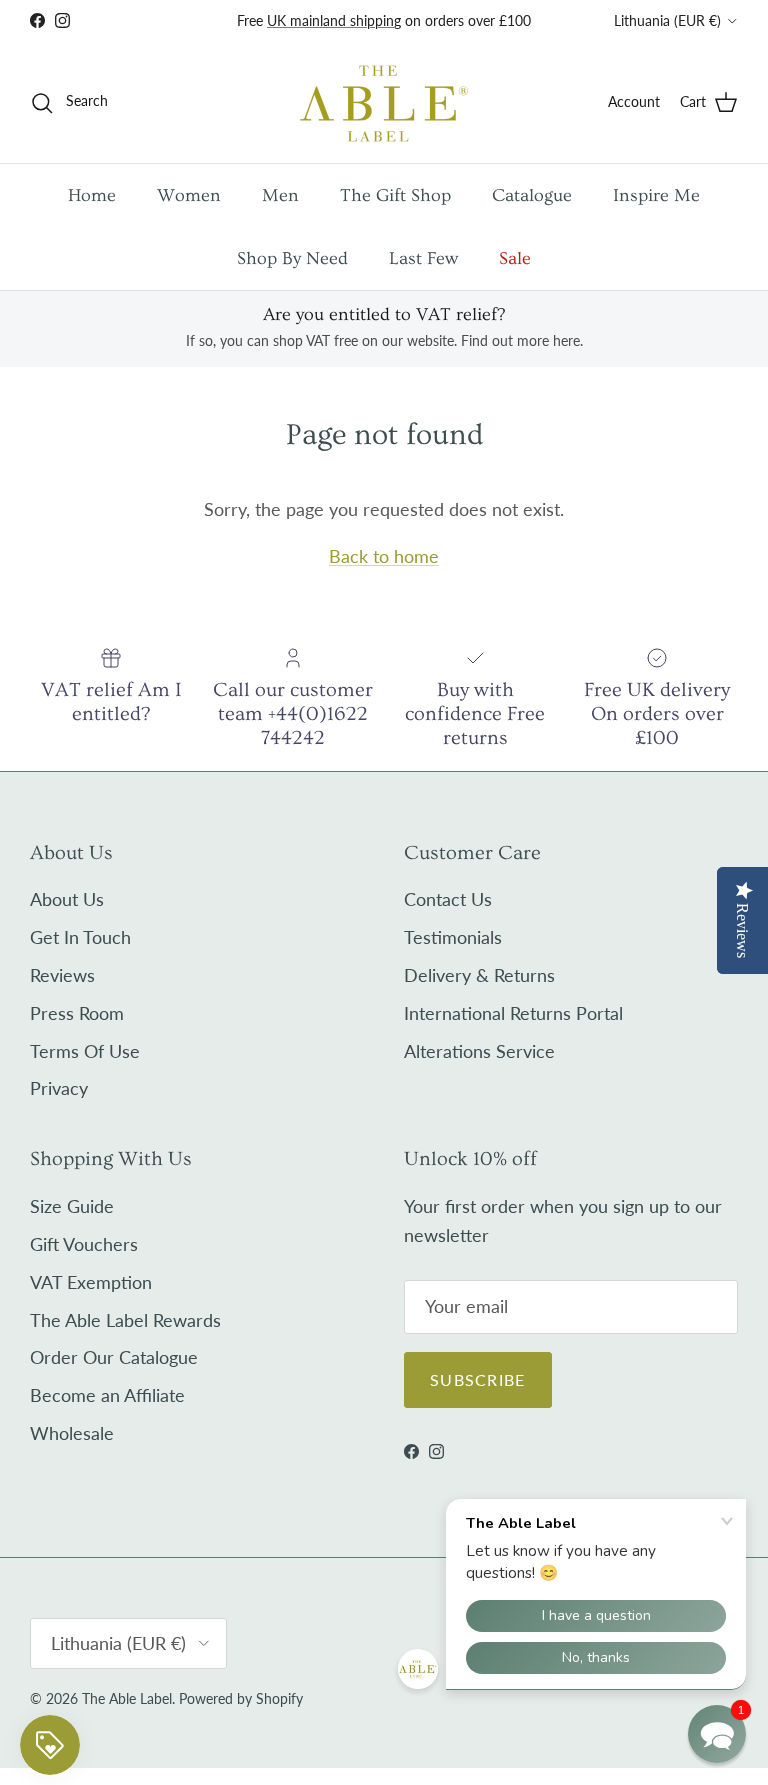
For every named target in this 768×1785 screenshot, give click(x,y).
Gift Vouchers (84, 1244)
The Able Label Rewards (125, 1320)
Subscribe (478, 1379)
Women (189, 195)
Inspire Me (656, 195)
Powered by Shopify (241, 1698)
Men (280, 195)
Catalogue (532, 195)
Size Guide (72, 1206)
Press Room (77, 1013)
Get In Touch (80, 937)
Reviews (62, 975)
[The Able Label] (384, 102)
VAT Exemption (91, 1282)
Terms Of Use (85, 1051)
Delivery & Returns (479, 975)
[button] (717, 1734)
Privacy (59, 1088)
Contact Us (448, 899)
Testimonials (453, 937)
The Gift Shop (395, 195)
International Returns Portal (513, 1013)
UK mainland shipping (334, 20)
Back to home (384, 556)
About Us (67, 899)
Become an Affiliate (107, 1395)
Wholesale (72, 1433)
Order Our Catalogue (114, 1357)
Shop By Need (292, 258)
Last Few (423, 258)
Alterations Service (479, 1051)
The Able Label (127, 1698)
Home (92, 195)
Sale (515, 258)
